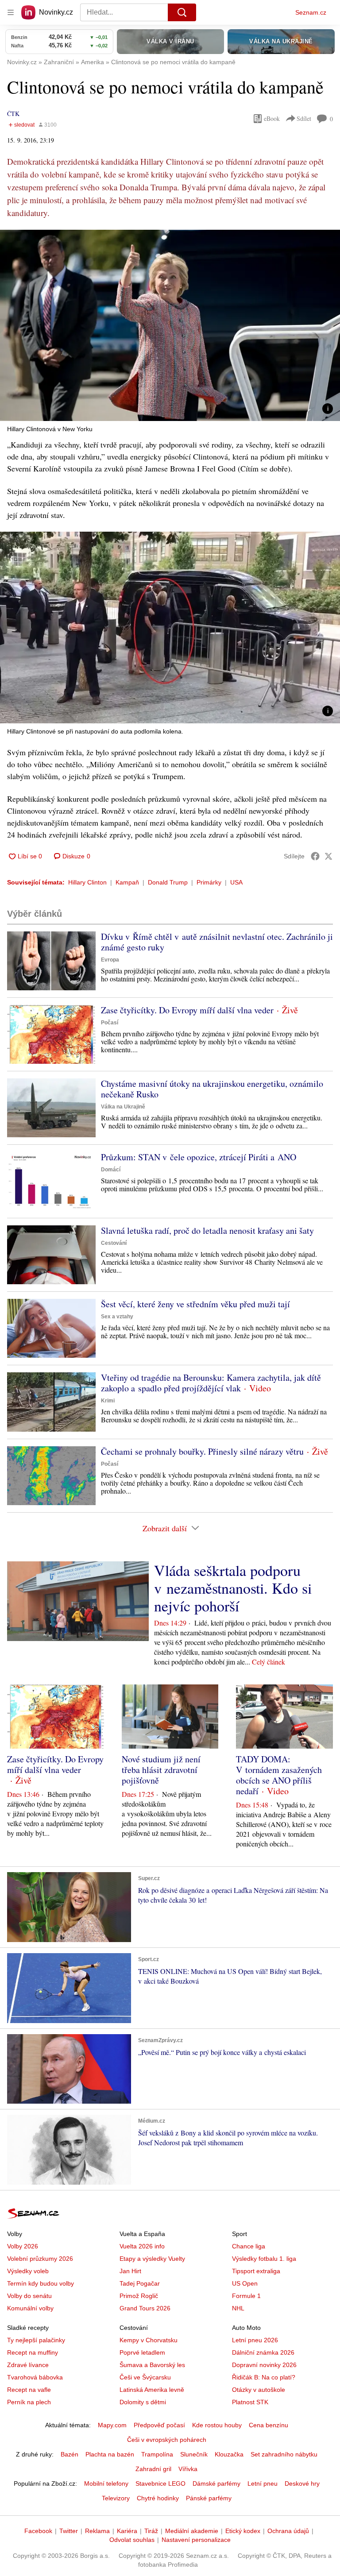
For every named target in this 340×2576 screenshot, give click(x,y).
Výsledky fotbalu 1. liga (264, 2259)
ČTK (13, 114)
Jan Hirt (130, 2271)
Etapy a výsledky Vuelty (152, 2259)
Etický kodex (243, 2531)
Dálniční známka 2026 (263, 2352)
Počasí (110, 1023)
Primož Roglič (139, 2296)
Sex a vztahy (117, 1317)
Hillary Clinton (87, 882)
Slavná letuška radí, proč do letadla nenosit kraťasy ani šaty (207, 1230)
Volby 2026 (23, 2246)
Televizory (116, 2498)
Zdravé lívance (28, 2365)
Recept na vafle (29, 2390)
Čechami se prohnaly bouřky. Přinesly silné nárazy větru (202, 1451)
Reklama (97, 2531)
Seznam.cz (311, 12)
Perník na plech (29, 2402)
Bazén (70, 2454)
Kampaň (127, 882)
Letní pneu (263, 2483)
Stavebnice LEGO (160, 2483)
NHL (238, 2308)
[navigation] (11, 12)
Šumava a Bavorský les (152, 2365)
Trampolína (157, 2454)
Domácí (111, 1170)
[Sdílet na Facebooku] (315, 856)
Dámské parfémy (216, 2483)
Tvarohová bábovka (35, 2377)
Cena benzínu (269, 2425)
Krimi (108, 1401)
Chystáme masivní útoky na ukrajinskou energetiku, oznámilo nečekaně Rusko (212, 1089)
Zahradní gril (153, 2469)
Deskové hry (302, 2483)
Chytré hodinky (158, 2498)
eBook (272, 118)
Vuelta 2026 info (142, 2246)
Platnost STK (250, 2402)
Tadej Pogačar (140, 2283)
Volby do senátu (29, 2296)
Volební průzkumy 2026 (40, 2259)
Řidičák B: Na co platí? (264, 2377)
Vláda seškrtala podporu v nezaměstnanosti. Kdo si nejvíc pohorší (233, 1588)
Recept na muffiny (33, 2352)
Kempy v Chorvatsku (149, 2340)
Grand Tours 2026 (145, 2308)
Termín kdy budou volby (41, 2283)
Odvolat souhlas (132, 2540)
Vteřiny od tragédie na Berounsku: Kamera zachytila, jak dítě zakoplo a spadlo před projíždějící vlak (211, 1383)
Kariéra (127, 2531)
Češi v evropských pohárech (167, 2440)
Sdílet (304, 118)
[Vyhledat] (182, 12)
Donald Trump (168, 882)
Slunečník (194, 2454)
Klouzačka (229, 2454)
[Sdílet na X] (328, 856)
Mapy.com (112, 2425)
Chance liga (249, 2246)
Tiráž (151, 2531)
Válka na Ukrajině (123, 1107)
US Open (245, 2283)
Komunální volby (30, 2308)
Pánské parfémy (209, 2498)
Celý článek (269, 1662)
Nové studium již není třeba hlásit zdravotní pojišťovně (161, 1770)
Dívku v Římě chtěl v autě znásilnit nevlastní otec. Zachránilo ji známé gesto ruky (217, 942)
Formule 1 (246, 2296)
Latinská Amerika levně (152, 2390)
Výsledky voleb (28, 2271)
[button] (170, 325)
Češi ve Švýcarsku (145, 2377)
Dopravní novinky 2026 (264, 2365)
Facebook (38, 2531)
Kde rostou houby (217, 2425)
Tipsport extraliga (256, 2271)
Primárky (209, 882)
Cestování (114, 1243)
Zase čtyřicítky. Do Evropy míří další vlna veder (187, 1010)
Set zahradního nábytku (284, 2454)
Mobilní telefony (106, 2483)
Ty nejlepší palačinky (36, 2340)
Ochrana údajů (288, 2531)
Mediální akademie (192, 2531)
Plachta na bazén (110, 2454)
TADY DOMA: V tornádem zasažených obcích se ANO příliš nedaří (279, 1775)
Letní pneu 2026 (255, 2340)
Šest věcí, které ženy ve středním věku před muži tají (195, 1304)
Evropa (110, 960)
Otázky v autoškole (259, 2390)
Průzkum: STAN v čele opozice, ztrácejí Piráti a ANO (199, 1157)
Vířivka (188, 2469)
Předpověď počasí (159, 2425)
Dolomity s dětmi (143, 2402)
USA (236, 882)
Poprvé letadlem (142, 2352)
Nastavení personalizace (196, 2540)
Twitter (69, 2531)
